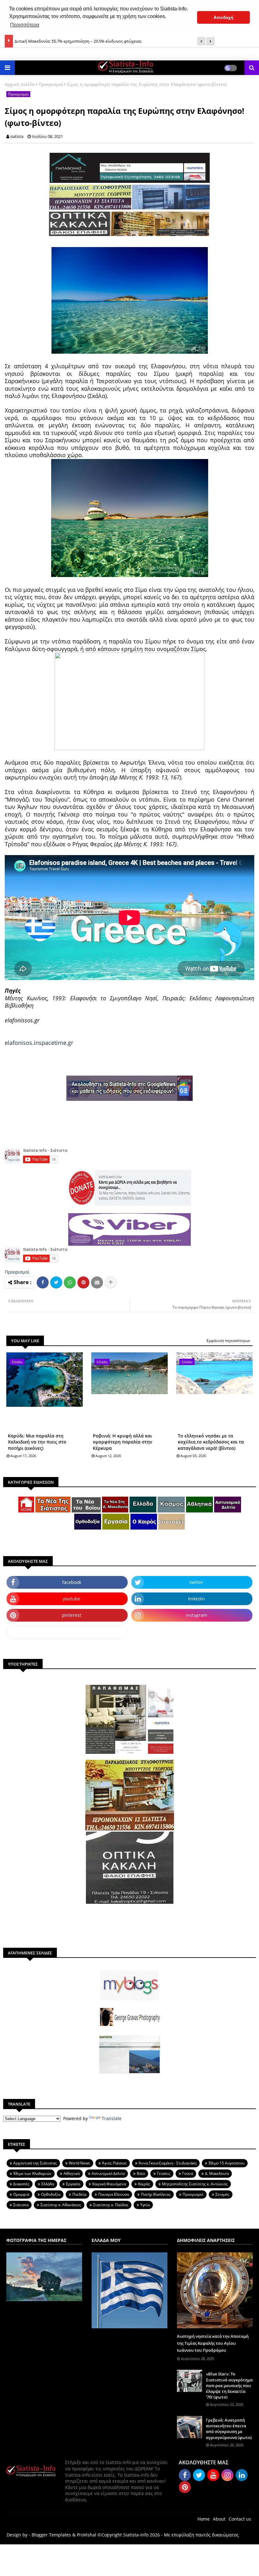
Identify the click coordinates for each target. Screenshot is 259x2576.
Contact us (240, 2519)
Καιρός (144, 2184)
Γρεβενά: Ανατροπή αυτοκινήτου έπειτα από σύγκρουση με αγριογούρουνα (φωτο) (229, 2429)
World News (79, 2163)
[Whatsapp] (70, 1282)
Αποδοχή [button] (223, 17)
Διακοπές (21, 2184)
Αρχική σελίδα (20, 84)
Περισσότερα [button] (25, 25)
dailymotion (67, 1632)
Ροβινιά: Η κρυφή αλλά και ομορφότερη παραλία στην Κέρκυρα (123, 1442)
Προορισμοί (51, 84)
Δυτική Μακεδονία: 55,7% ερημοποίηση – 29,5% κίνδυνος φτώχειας (78, 40)
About (219, 2519)
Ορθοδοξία (51, 2194)
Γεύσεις (164, 2173)
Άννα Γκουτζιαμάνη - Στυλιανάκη (168, 2163)
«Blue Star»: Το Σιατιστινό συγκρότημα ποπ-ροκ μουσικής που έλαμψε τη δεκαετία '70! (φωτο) (229, 2385)
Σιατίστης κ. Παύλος (111, 2205)
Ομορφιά (21, 2194)
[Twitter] (56, 1282)
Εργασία (73, 2184)
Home (204, 2519)
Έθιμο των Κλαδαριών (32, 2173)
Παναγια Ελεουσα (114, 2194)
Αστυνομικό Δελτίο (108, 2173)
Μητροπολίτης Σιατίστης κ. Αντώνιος (195, 2184)
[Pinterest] (83, 1282)
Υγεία (145, 2205)
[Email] (97, 1282)
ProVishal (87, 2535)
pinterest (72, 1615)
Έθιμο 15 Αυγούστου (226, 2163)
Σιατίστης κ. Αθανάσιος (61, 2205)
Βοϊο (141, 2173)
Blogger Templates (51, 2535)
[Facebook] (43, 1282)
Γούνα (188, 2173)
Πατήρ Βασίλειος (156, 2194)
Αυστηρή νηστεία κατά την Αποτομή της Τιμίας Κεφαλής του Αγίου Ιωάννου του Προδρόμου (213, 2343)
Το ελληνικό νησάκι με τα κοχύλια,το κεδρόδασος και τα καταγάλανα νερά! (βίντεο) (211, 1442)
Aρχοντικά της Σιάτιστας (35, 2163)
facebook (72, 1582)
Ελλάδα (48, 2184)
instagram (196, 1615)
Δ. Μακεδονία (217, 2173)
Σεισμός (222, 2194)
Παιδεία (79, 2194)
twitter (196, 1582)
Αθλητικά (72, 2173)
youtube (72, 1599)
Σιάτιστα (21, 2205)
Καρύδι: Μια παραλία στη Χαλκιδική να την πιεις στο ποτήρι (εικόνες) (37, 1442)
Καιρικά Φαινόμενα (109, 2184)
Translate (112, 2118)
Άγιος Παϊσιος (114, 2163)
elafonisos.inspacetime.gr (39, 1043)
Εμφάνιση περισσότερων (229, 1341)
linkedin (196, 1599)
